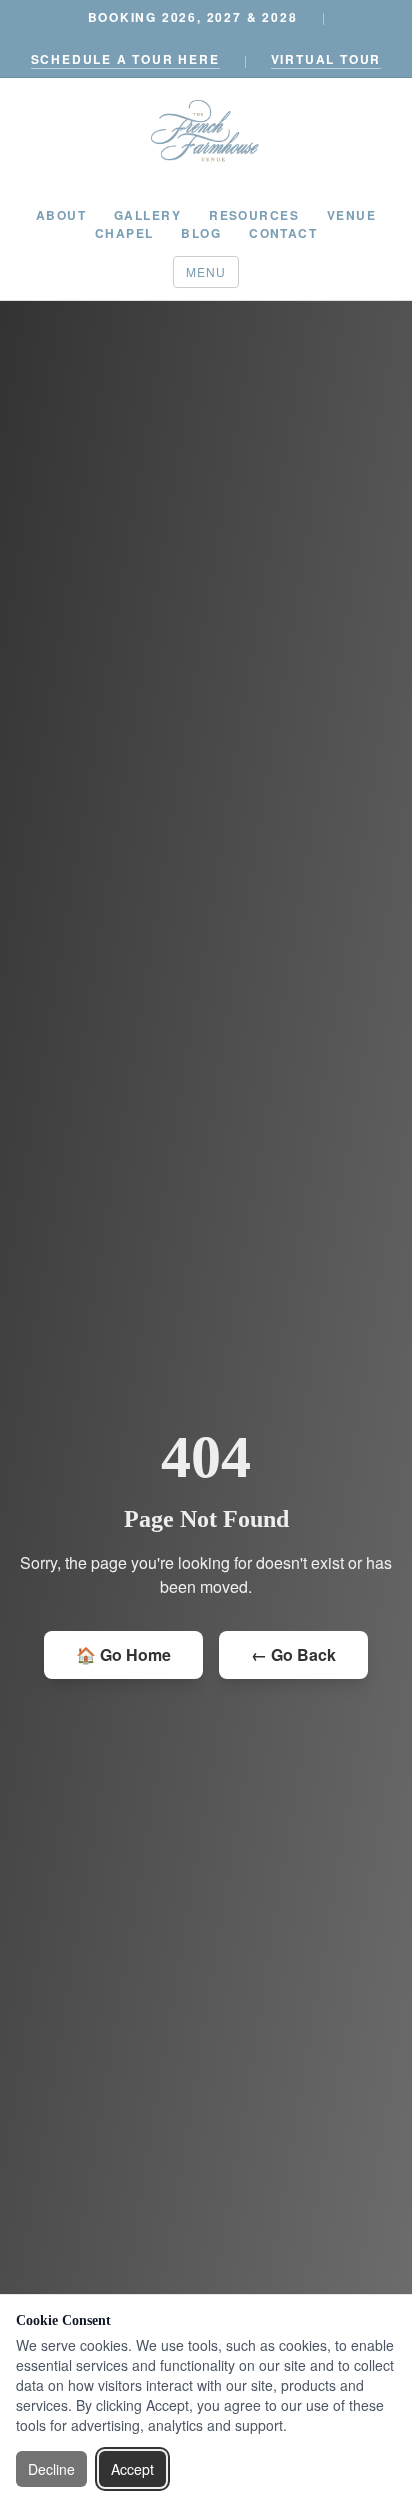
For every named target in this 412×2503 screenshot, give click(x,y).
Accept (132, 2469)
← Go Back (293, 1654)
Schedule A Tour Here (125, 59)
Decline (51, 2469)
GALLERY (147, 215)
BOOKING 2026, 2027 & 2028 (193, 17)
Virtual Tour (326, 59)
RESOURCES (254, 215)
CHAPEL (124, 233)
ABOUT (61, 215)
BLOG (201, 233)
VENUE (351, 215)
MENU (206, 271)
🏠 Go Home (123, 1654)
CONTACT (283, 233)
